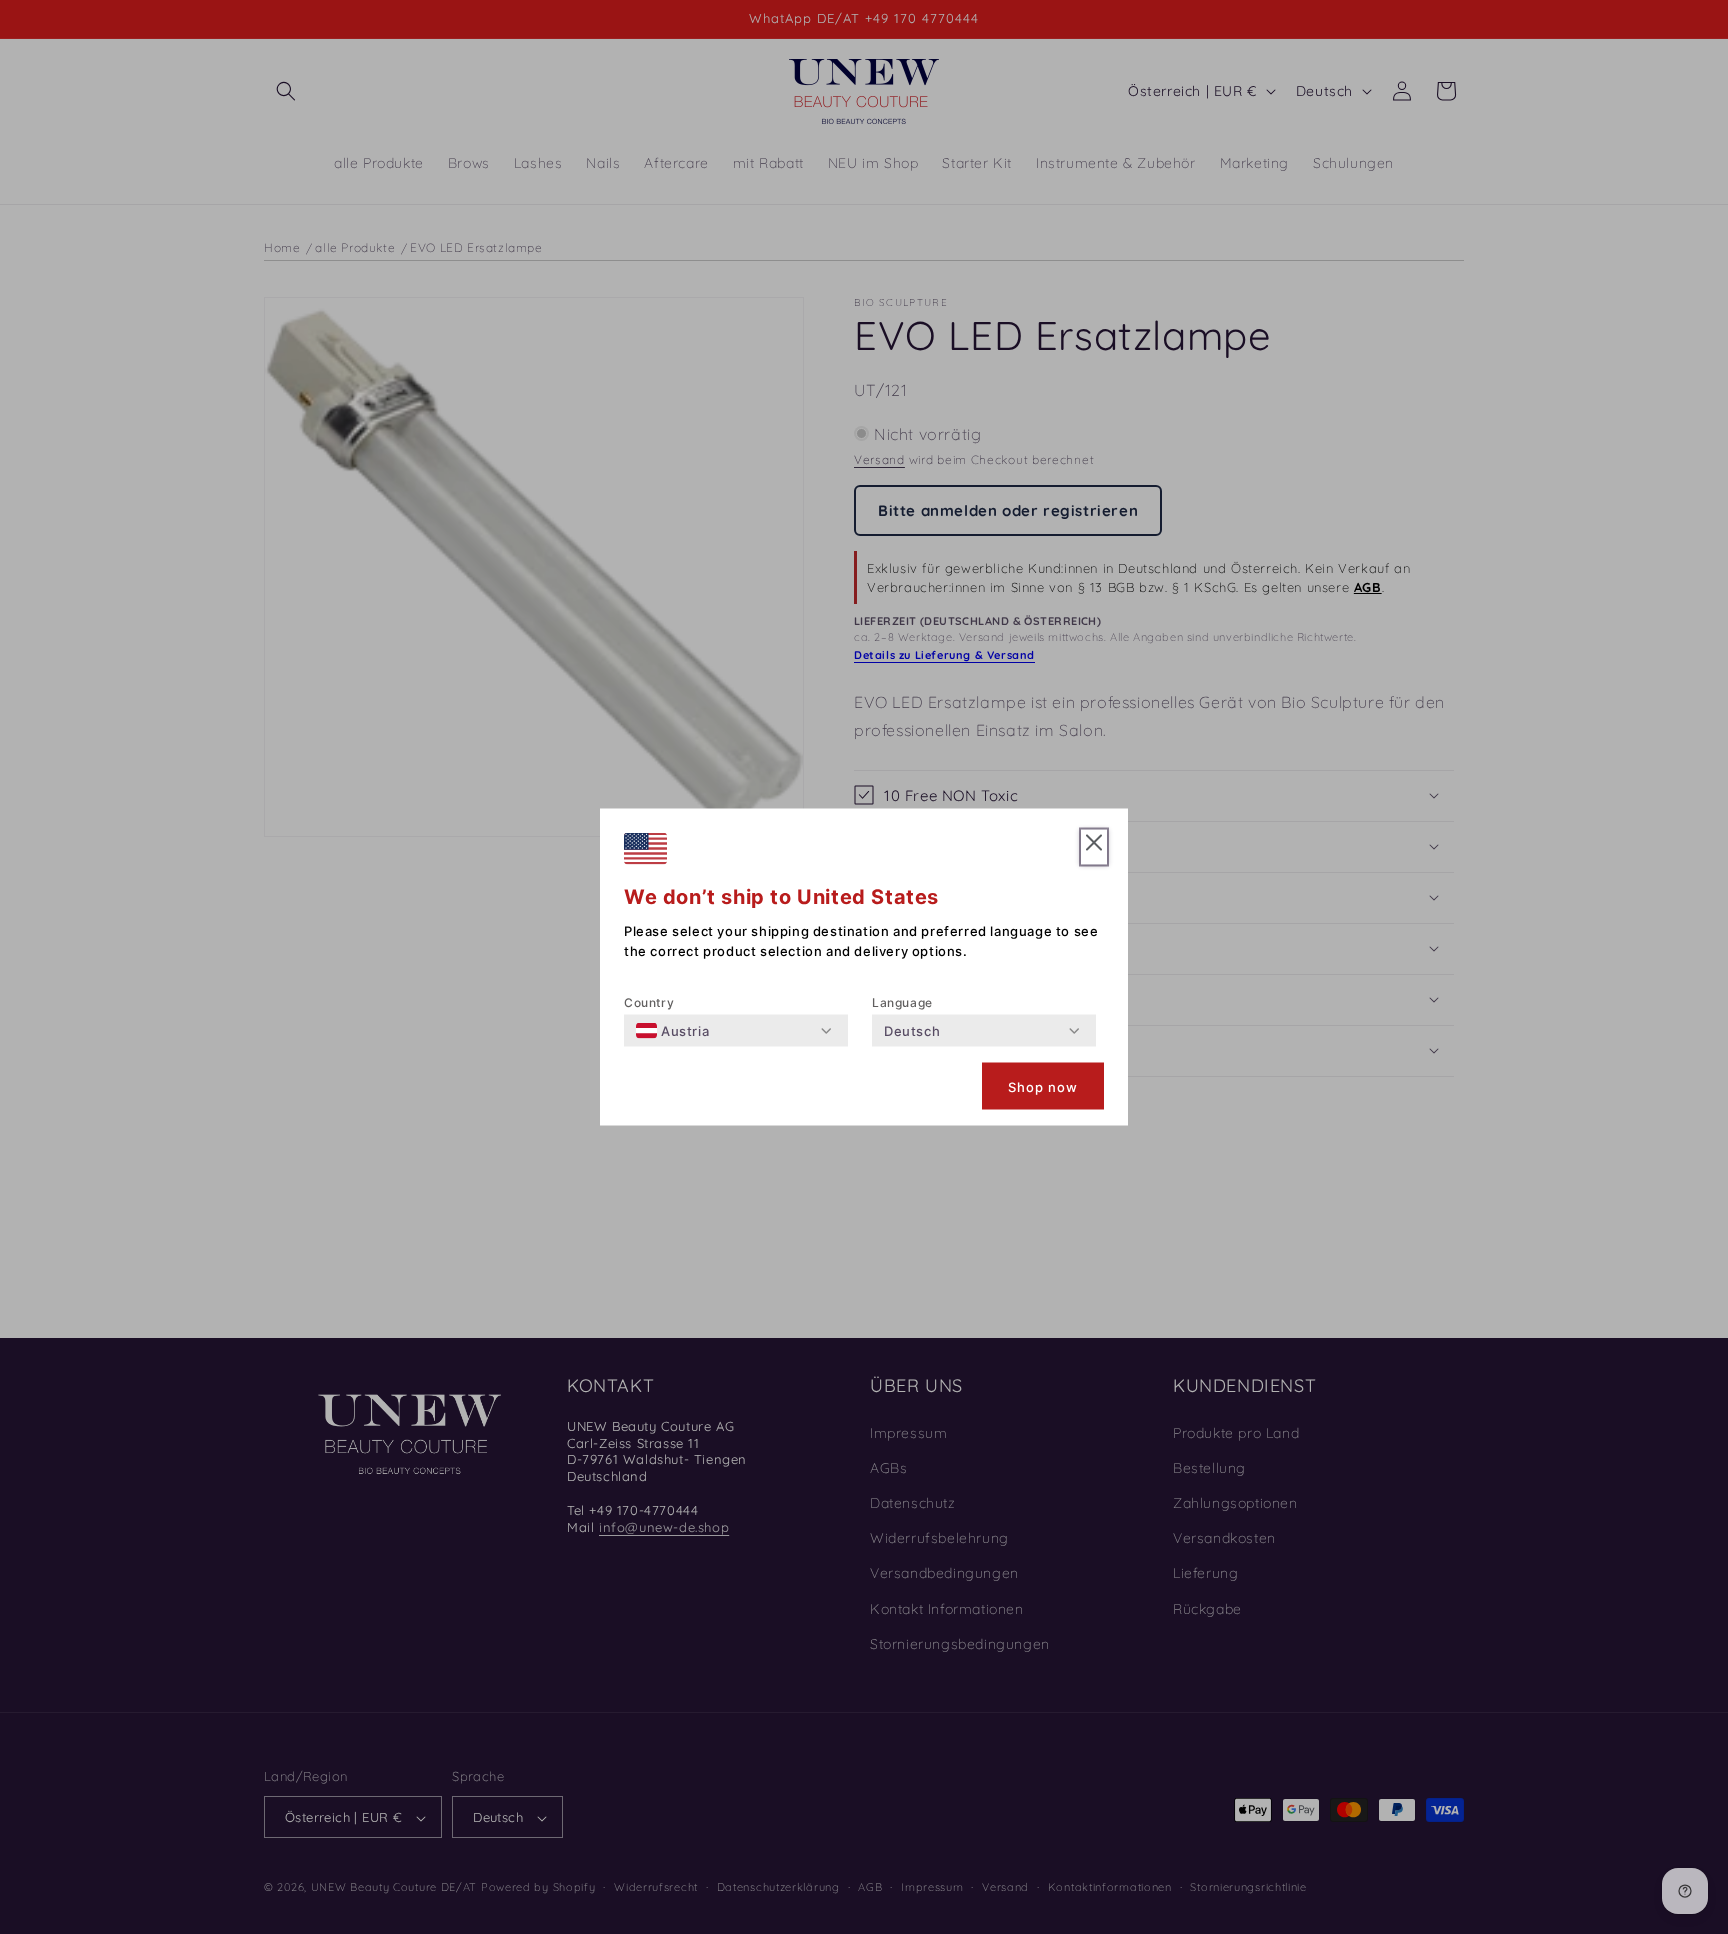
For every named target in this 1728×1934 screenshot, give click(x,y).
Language (902, 1002)
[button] (1094, 847)
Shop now (1043, 1086)
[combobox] (672, 1031)
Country (649, 1002)
